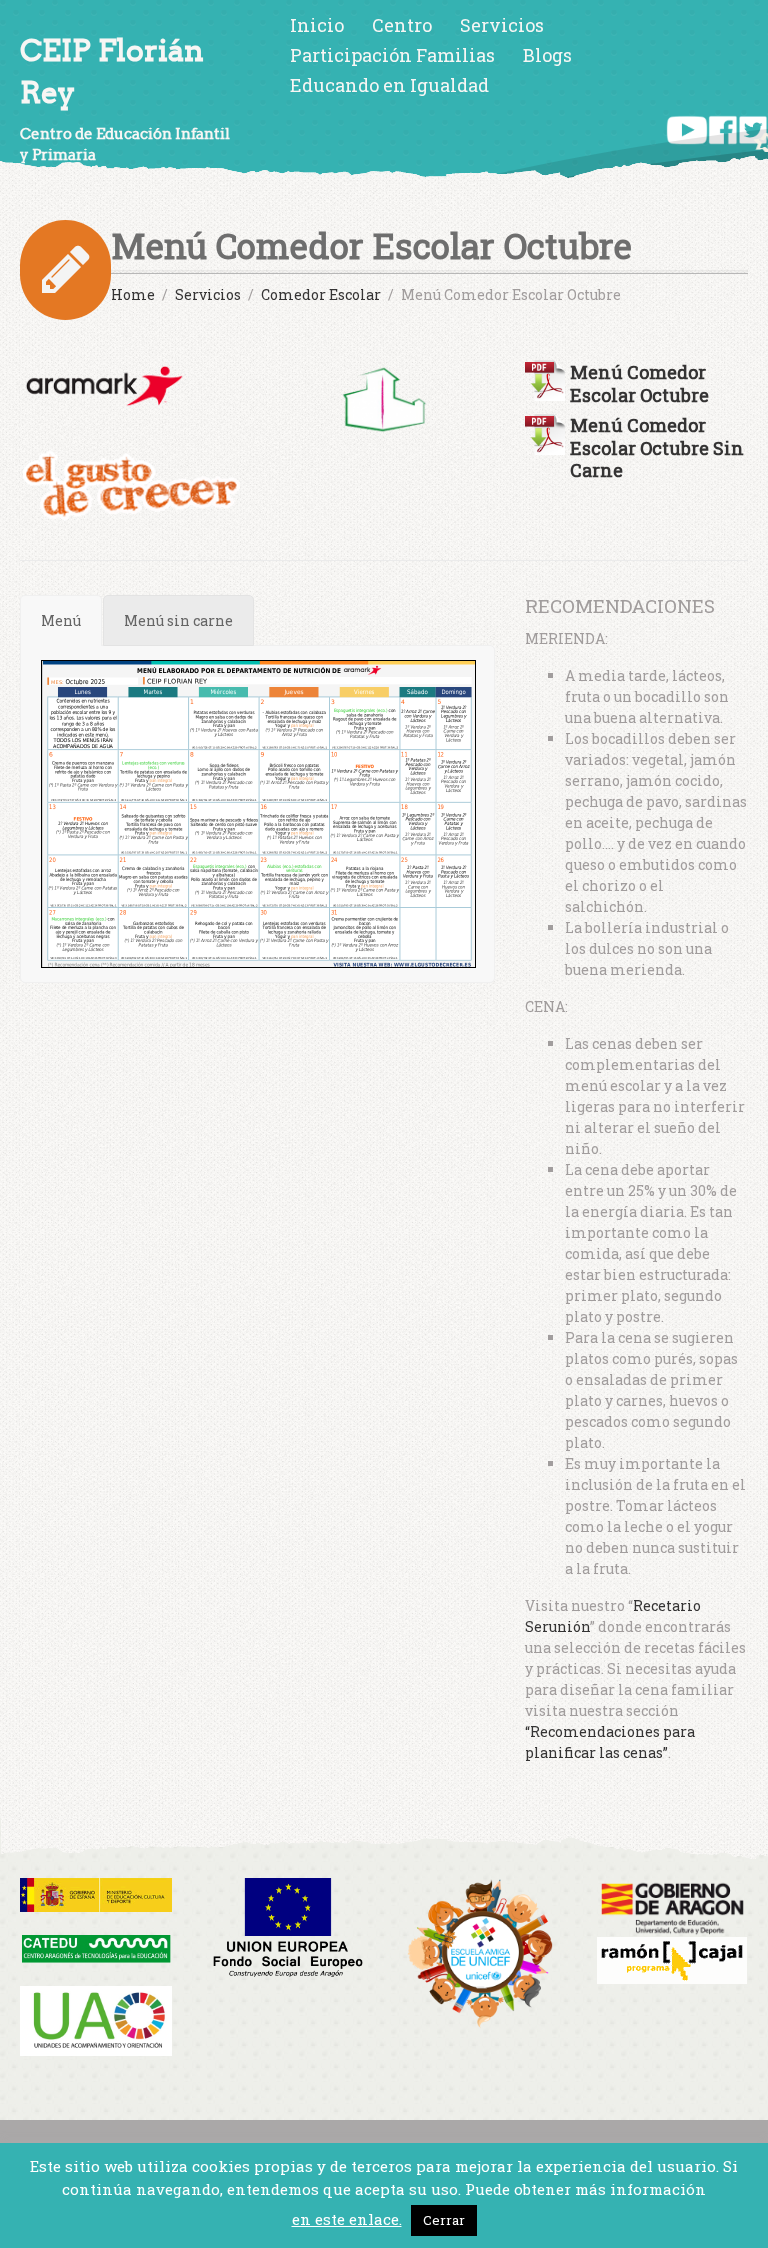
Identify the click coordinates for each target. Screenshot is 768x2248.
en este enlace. (347, 2219)
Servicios (502, 25)
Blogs (547, 55)
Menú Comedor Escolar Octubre (639, 383)
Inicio (317, 25)
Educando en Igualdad (389, 85)
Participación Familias (392, 55)
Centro (402, 25)
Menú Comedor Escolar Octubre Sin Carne (657, 447)
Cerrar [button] (444, 2220)
